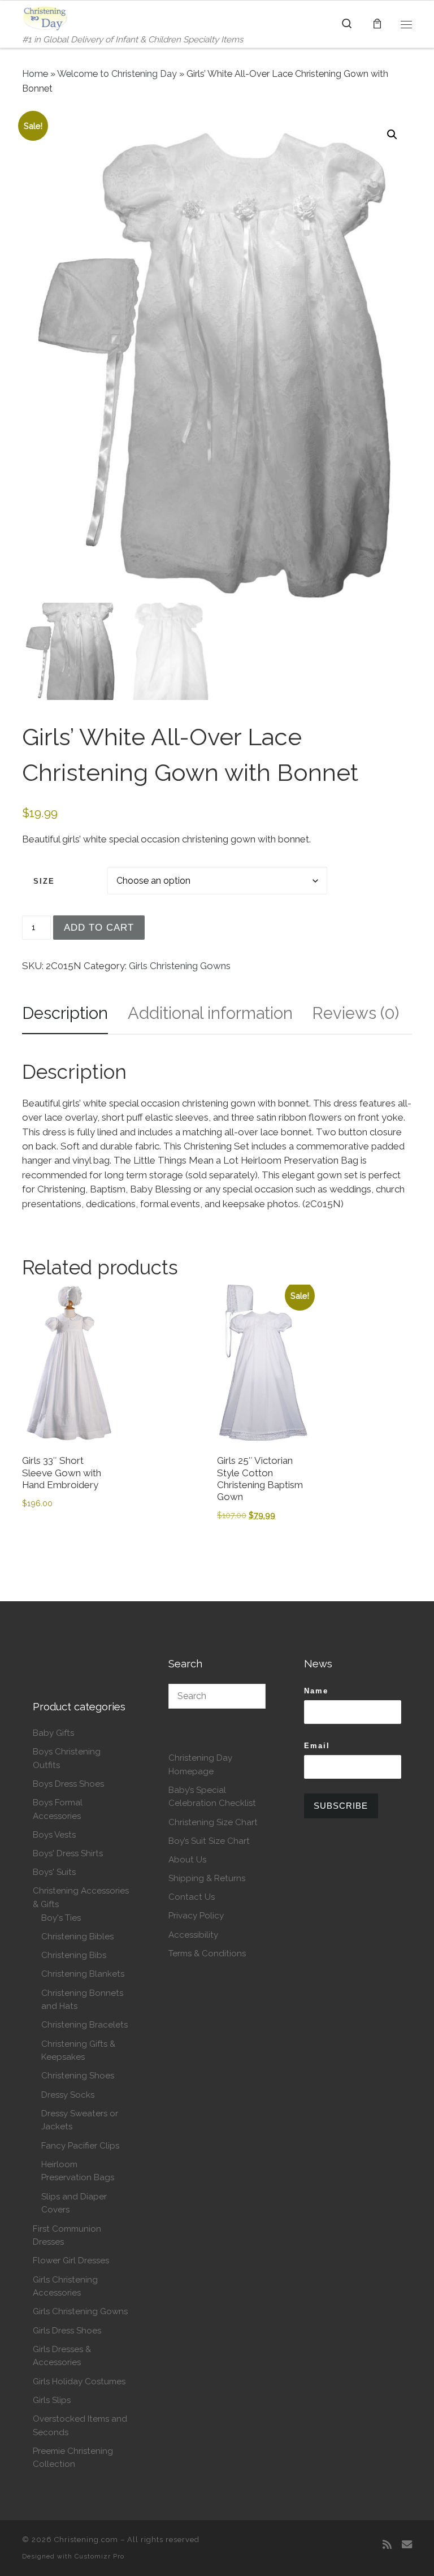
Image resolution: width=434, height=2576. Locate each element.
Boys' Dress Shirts (68, 1853)
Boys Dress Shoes (68, 1784)
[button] (392, 135)
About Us (187, 1860)
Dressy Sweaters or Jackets (80, 2120)
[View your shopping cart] (377, 24)
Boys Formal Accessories (58, 1809)
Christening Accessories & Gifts (81, 1898)
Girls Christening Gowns (180, 966)
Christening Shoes (78, 2076)
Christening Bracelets (84, 2025)
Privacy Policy (196, 1916)
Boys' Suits (54, 1872)
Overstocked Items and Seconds (80, 2426)
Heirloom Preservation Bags (78, 2171)
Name (316, 1691)
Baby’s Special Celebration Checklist (212, 1797)
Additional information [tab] (210, 1013)
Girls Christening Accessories (65, 2287)
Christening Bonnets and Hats (82, 2000)
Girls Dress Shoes (67, 2331)
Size (44, 881)
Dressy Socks (68, 2095)
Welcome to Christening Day (117, 74)
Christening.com (86, 2540)
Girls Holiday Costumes (79, 2381)
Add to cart (99, 928)
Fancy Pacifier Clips (80, 2146)
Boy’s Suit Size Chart (209, 1841)
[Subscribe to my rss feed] (387, 2545)
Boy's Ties (61, 1918)
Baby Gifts (53, 1733)
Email (317, 1746)
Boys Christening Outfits (67, 1758)
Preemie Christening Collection (73, 2458)
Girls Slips (52, 2400)
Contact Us (192, 1897)
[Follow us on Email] (407, 2545)
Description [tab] (65, 1013)
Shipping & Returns (207, 1878)
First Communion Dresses (67, 2236)
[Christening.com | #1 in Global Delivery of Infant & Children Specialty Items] (45, 17)
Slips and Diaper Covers (74, 2203)
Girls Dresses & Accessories (62, 2356)
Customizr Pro (99, 2556)
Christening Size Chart (213, 1822)
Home (35, 74)
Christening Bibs (74, 1955)
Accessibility (193, 1935)
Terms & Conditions (207, 1953)
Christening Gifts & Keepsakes (78, 2051)
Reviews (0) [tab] (355, 1013)
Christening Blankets (83, 1974)
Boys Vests (54, 1835)
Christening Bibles (77, 1937)
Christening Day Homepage (200, 1765)
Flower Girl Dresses (71, 2261)
